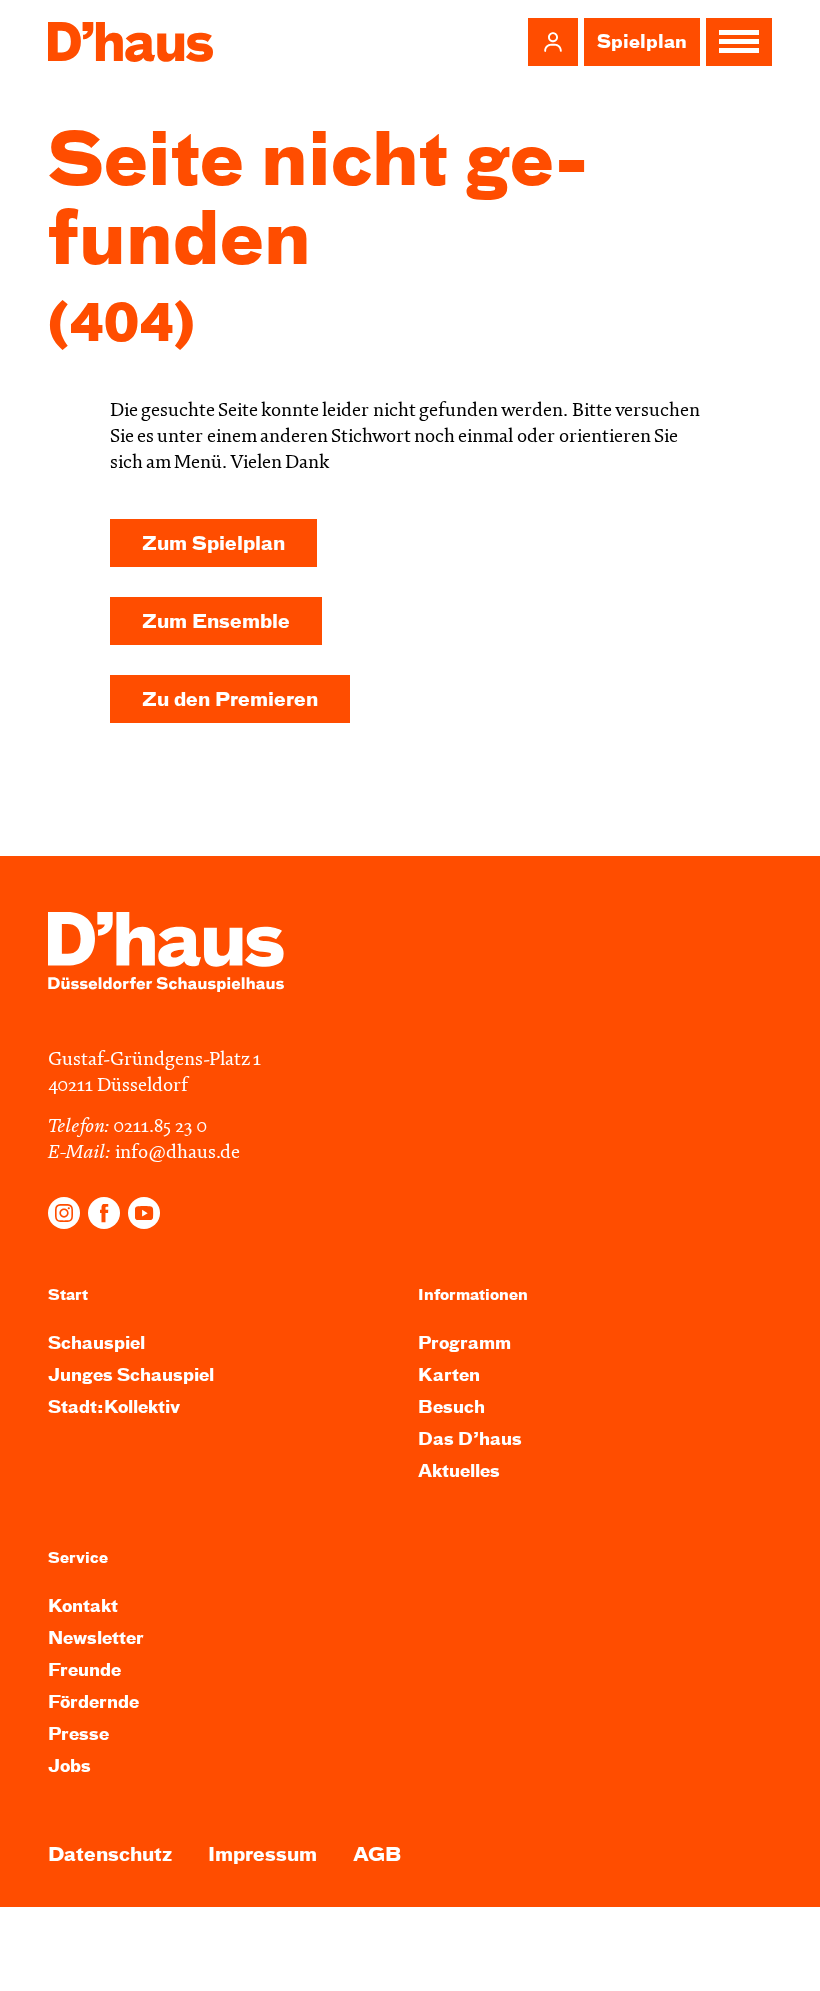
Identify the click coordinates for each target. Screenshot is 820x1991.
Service (78, 1558)
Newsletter (96, 1639)
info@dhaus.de (177, 1153)
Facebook (104, 1213)
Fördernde (93, 1703)
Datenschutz (110, 1855)
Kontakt (83, 1607)
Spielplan (642, 43)
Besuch (451, 1408)
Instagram (64, 1213)
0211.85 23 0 (160, 1127)
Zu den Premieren (230, 700)
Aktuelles (459, 1472)
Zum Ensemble (216, 622)
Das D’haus (470, 1440)
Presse (78, 1735)
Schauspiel (96, 1344)
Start (68, 1295)
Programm (464, 1344)
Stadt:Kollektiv (114, 1408)
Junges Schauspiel (131, 1376)
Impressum (262, 1855)
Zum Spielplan (213, 544)
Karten (449, 1376)
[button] (553, 42)
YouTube (144, 1213)
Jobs (69, 1767)
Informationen (473, 1295)
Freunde (84, 1671)
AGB (377, 1855)
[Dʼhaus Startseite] (130, 42)
